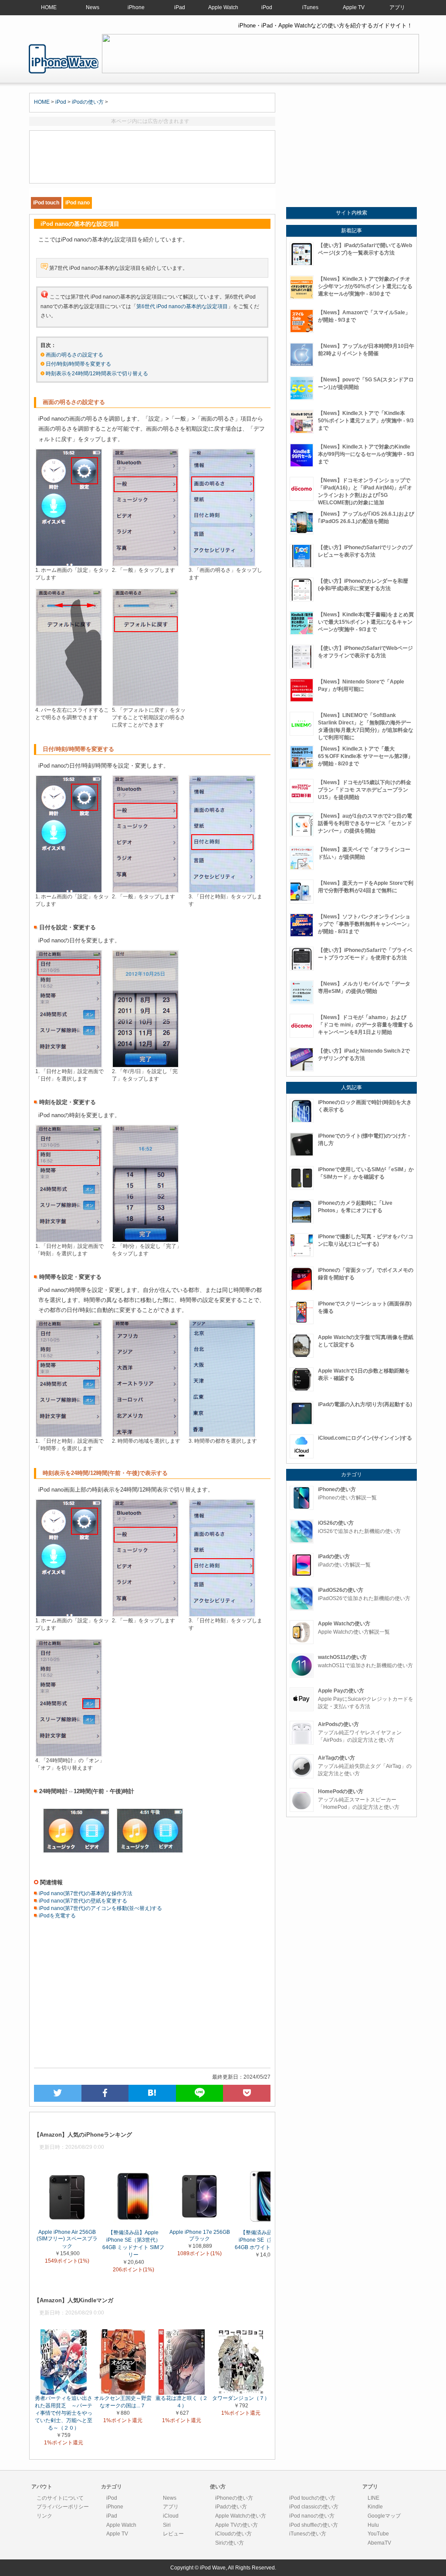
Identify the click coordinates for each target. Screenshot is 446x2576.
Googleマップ (384, 2516)
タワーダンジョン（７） (241, 2398)
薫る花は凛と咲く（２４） (182, 2401)
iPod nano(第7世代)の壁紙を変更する (82, 1901)
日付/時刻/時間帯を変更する (78, 364)
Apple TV (354, 7)
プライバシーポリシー (63, 2507)
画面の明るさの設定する (74, 355)
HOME (49, 7)
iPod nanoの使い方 (312, 2516)
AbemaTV (379, 2543)
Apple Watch (223, 7)
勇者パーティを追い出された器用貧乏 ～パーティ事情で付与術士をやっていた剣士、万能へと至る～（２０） (64, 2413)
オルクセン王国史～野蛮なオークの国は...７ (123, 2401)
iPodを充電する (57, 1916)
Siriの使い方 (230, 2543)
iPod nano (78, 203)
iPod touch (46, 203)
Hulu (373, 2525)
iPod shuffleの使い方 (314, 2525)
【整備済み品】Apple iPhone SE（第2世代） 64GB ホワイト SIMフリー (266, 2240)
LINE (373, 2498)
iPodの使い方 (88, 102)
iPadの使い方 (231, 2507)
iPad (180, 7)
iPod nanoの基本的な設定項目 (64, 59)
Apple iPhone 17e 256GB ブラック (200, 2235)
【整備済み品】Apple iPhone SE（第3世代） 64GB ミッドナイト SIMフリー (133, 2244)
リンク (44, 2516)
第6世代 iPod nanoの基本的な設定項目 (182, 306)
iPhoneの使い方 (234, 2498)
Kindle (375, 2507)
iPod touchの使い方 (312, 2498)
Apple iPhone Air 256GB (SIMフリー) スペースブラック (67, 2239)
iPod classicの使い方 (314, 2507)
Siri (167, 2525)
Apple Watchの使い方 (241, 2516)
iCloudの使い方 (233, 2534)
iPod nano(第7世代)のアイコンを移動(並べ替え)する (100, 1908)
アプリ (397, 7)
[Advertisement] (152, 157)
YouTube (378, 2534)
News (93, 7)
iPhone (136, 7)
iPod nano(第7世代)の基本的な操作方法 (85, 1893)
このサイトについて (60, 2498)
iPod (267, 7)
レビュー (173, 2534)
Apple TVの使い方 (237, 2525)
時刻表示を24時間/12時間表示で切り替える (97, 374)
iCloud (171, 2516)
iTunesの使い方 (308, 2534)
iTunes (310, 7)
